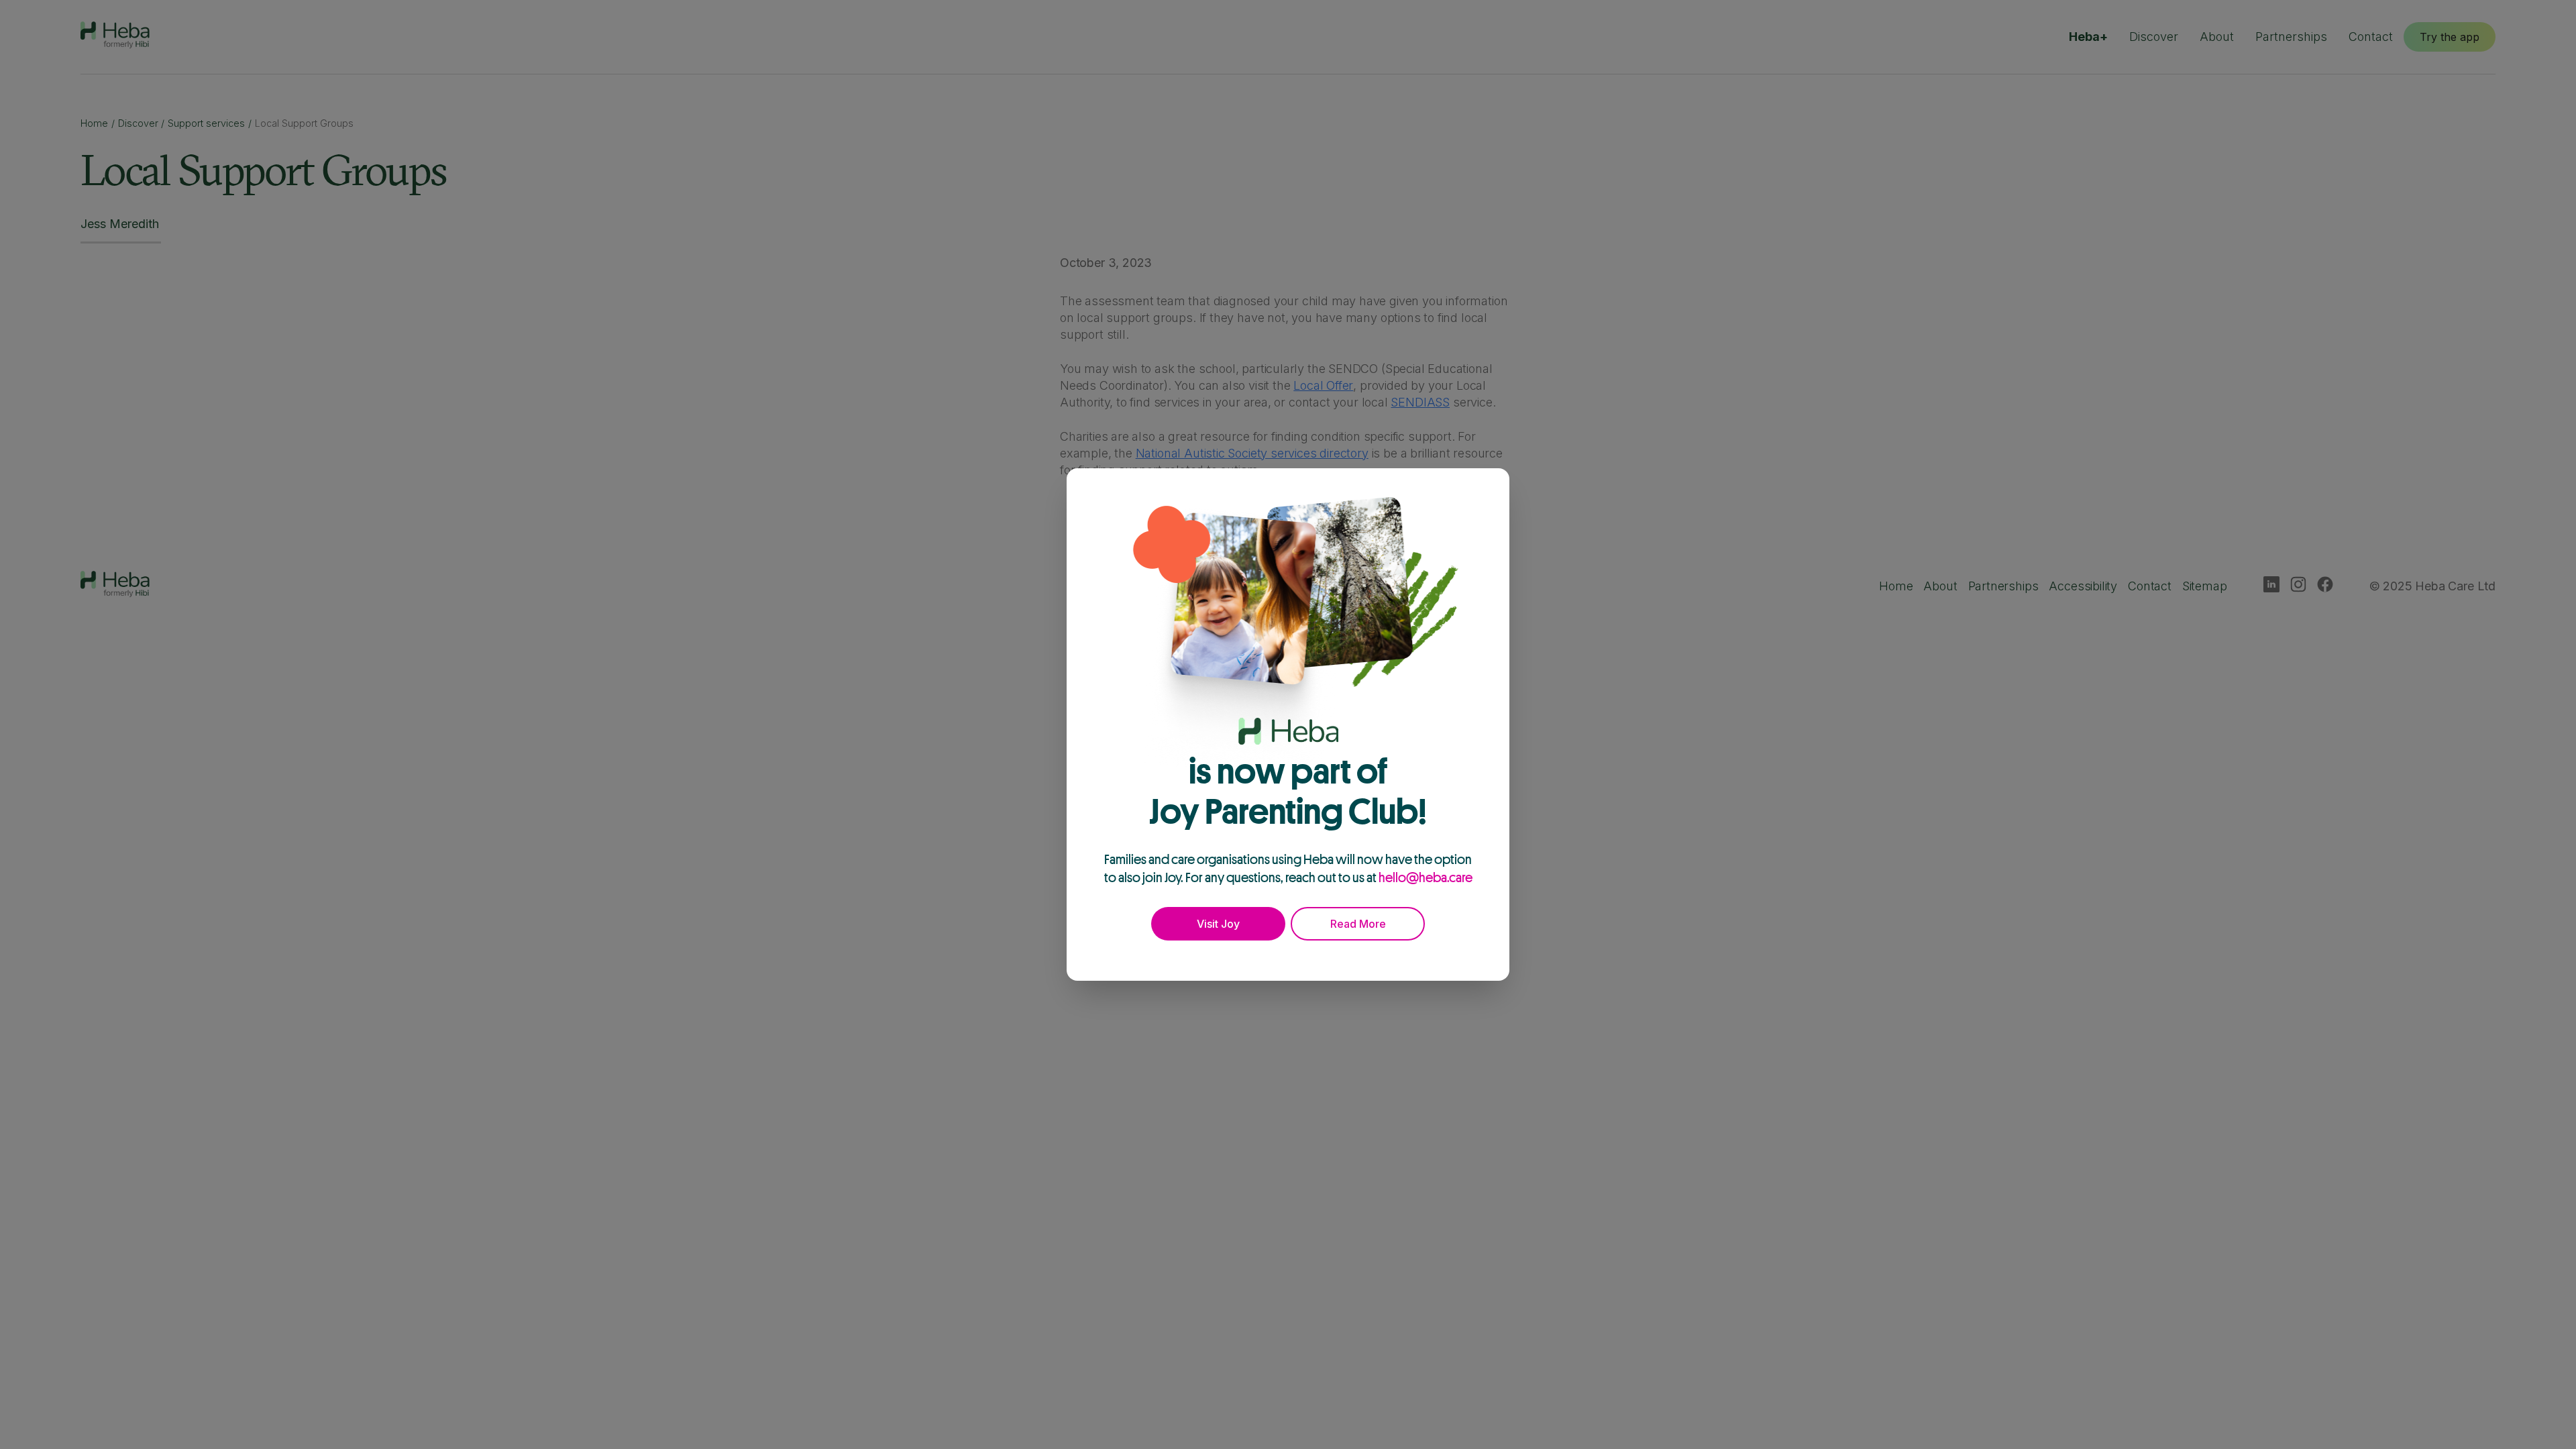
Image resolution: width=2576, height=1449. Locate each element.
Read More (1358, 924)
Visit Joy (1218, 924)
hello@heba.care (1426, 877)
